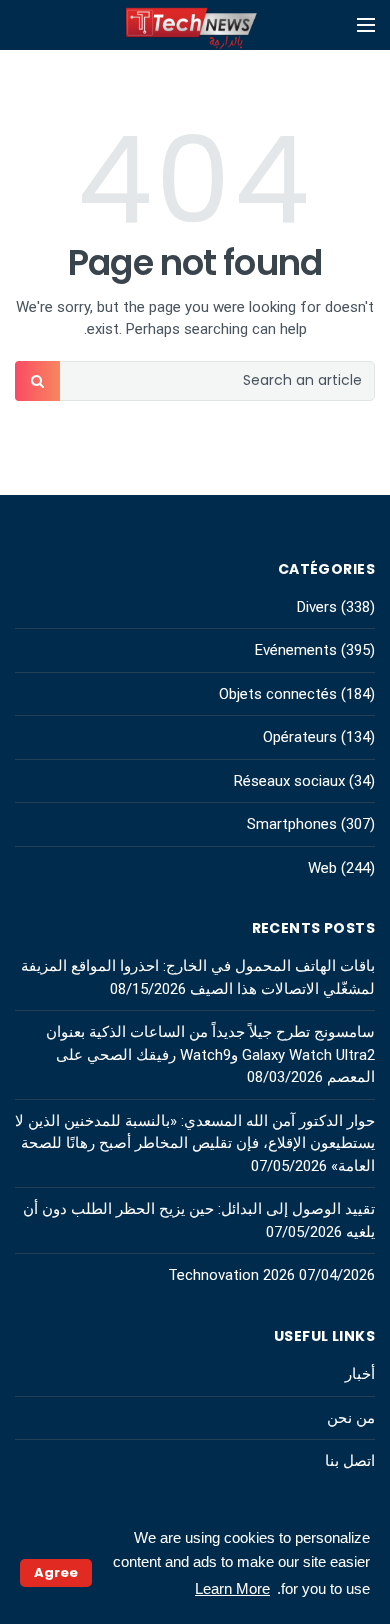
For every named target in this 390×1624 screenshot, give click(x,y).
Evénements (296, 650)
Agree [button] (56, 1572)
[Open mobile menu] (366, 25)
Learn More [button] (232, 1588)
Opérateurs (300, 737)
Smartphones (292, 824)
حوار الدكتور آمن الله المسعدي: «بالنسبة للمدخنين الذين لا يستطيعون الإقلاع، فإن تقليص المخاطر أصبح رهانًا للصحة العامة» (195, 1143)
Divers (317, 607)
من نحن (351, 1418)
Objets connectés (278, 694)
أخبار (360, 1374)
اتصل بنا (350, 1461)
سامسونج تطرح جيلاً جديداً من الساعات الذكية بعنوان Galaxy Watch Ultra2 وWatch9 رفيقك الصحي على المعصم (210, 1054)
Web (322, 868)
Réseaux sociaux (289, 781)
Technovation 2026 (231, 1275)
